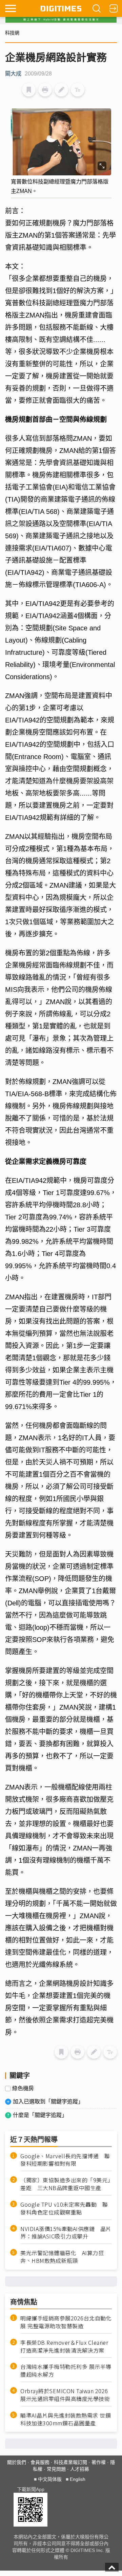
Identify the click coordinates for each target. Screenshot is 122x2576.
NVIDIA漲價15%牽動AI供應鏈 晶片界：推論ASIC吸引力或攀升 (66, 2233)
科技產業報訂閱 (70, 2462)
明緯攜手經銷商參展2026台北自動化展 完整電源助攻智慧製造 (66, 2322)
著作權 (99, 2462)
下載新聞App (31, 2489)
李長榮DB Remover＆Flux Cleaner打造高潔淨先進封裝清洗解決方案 (64, 2346)
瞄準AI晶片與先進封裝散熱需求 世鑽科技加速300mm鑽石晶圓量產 (66, 2419)
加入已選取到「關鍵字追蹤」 (48, 2102)
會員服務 (40, 2462)
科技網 (12, 33)
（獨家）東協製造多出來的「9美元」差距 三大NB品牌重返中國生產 (65, 2184)
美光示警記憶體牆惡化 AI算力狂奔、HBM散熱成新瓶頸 (62, 2257)
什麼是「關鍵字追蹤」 (40, 2115)
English (78, 2479)
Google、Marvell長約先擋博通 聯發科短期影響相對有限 (65, 2160)
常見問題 (56, 2469)
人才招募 (80, 2469)
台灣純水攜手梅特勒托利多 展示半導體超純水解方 (66, 2371)
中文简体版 (50, 2479)
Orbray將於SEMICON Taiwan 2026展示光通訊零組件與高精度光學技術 (65, 2395)
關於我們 (17, 2462)
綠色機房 (23, 2088)
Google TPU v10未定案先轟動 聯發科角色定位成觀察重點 (64, 2208)
